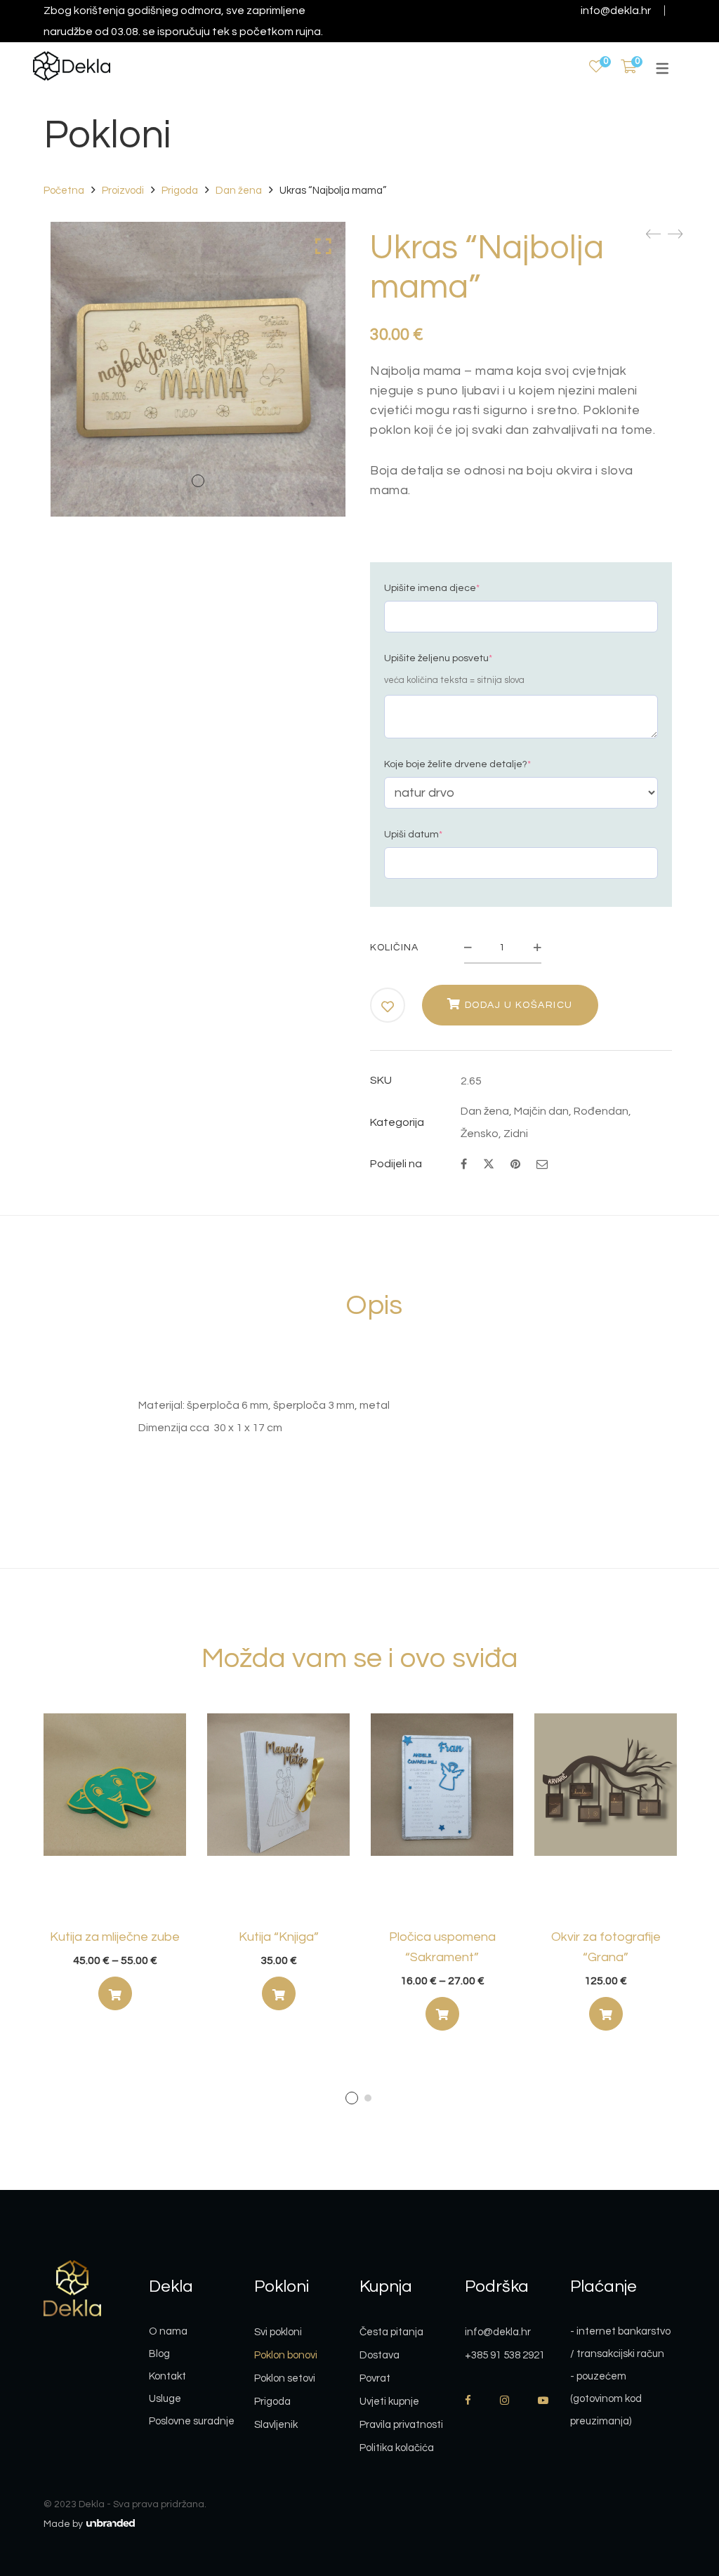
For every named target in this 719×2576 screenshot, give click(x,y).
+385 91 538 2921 (505, 2355)
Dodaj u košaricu (519, 1005)
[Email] (542, 1164)
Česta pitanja (391, 2332)
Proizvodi (123, 191)
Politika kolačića (397, 2448)
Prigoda (180, 191)
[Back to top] (680, 2488)
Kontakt (167, 2376)
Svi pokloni (278, 2332)
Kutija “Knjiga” (279, 1937)
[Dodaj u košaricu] (606, 2014)
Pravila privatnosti (401, 2425)
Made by (64, 2524)
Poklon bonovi (286, 2355)
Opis (374, 1305)
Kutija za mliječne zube (115, 1937)
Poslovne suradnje (192, 2421)
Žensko (480, 1134)
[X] (489, 1163)
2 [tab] (368, 2098)
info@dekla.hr (616, 11)
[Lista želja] (596, 67)
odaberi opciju (115, 1997)
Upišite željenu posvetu (438, 658)
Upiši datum (413, 835)
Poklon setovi (285, 2378)
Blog (159, 2354)
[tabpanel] (115, 1867)
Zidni (516, 1134)
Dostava (380, 2355)
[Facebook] (464, 1164)
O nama (168, 2331)
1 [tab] (352, 2098)
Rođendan (601, 1111)
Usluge (165, 2399)
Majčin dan (541, 1111)
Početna (64, 191)
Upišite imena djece (432, 588)
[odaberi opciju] (115, 1993)
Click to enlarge (323, 246)
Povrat (375, 2378)
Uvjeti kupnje (389, 2402)
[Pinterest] (515, 1164)
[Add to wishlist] (388, 1007)
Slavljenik (276, 2425)
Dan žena (239, 191)
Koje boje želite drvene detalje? (457, 764)
